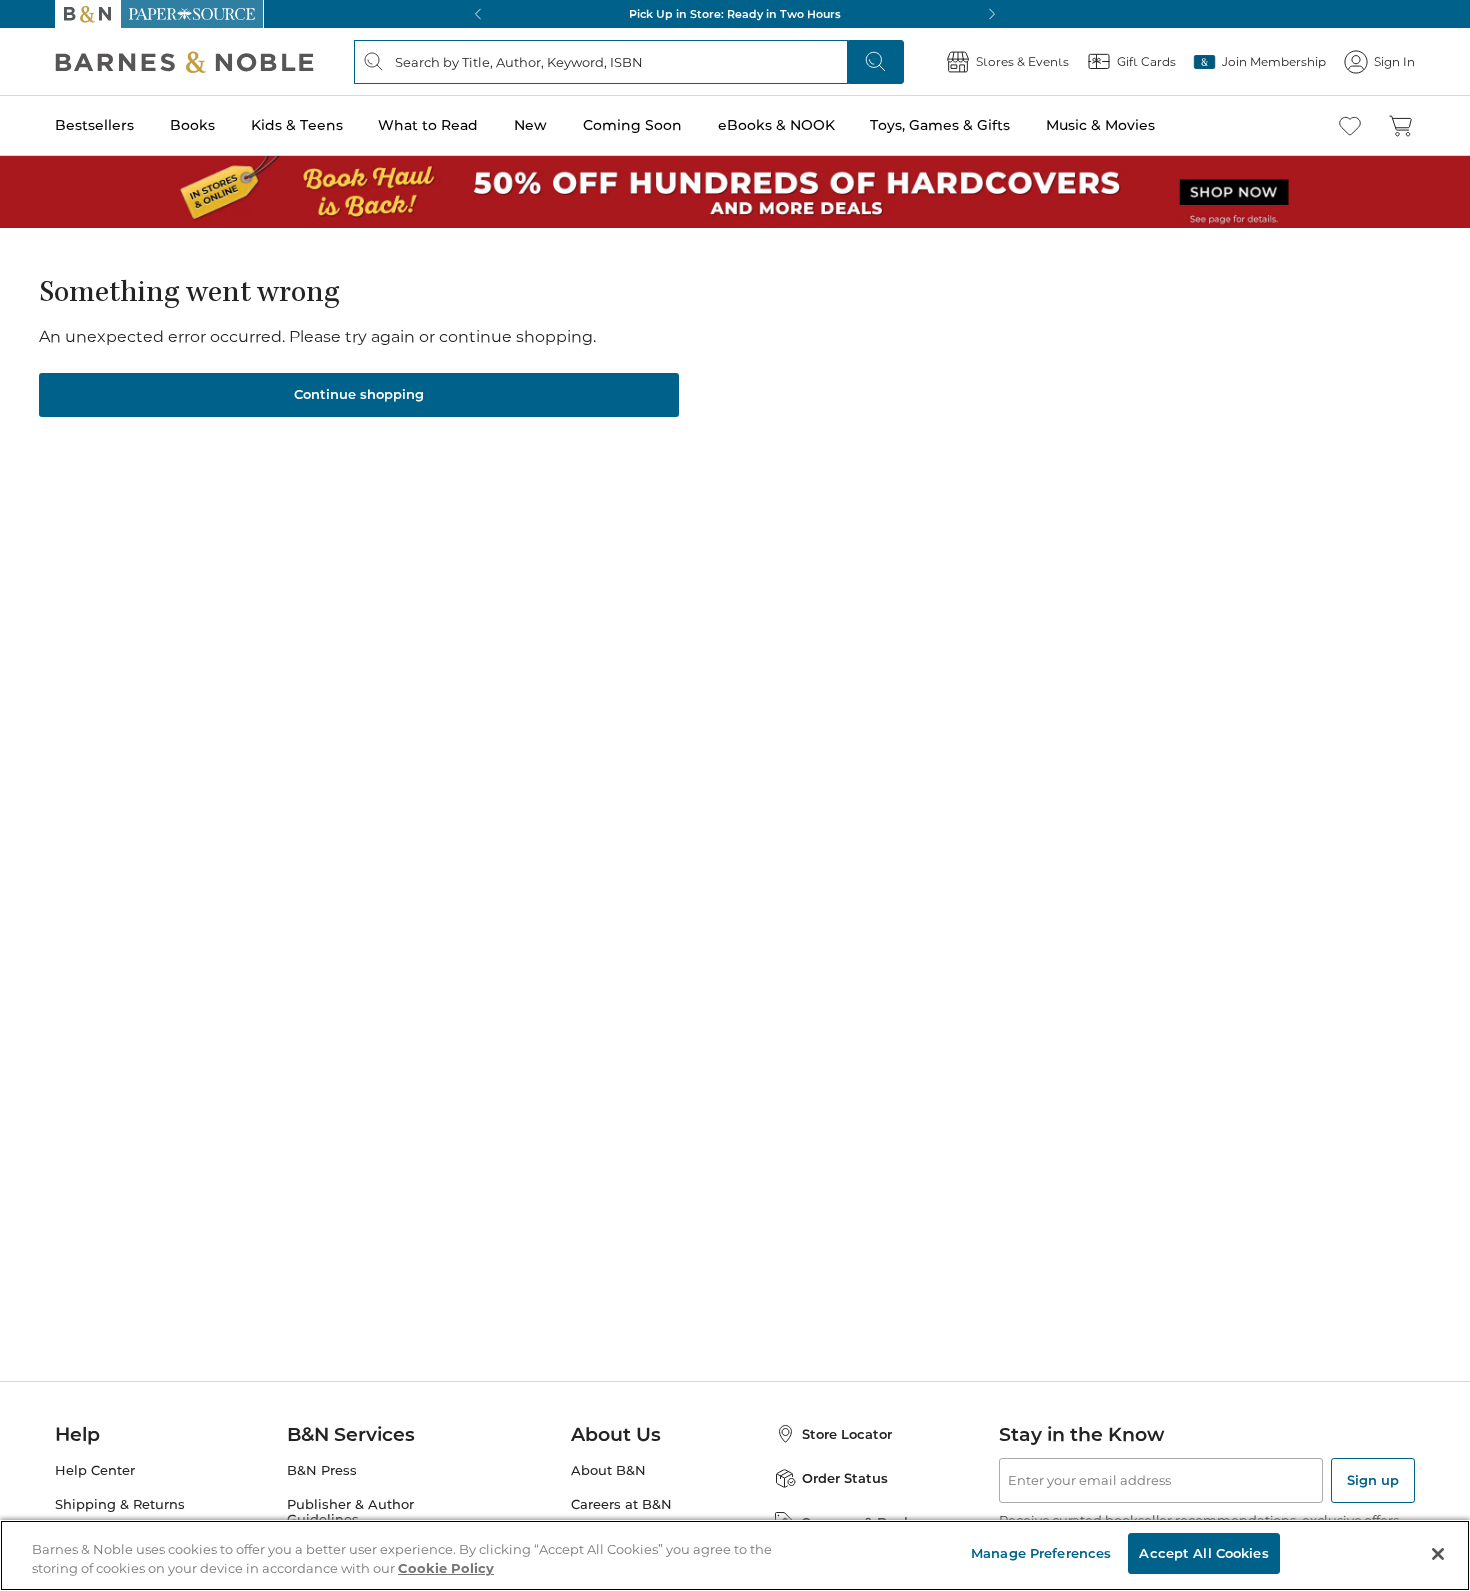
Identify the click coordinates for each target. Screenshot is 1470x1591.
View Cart (1416, 1469)
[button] (735, 795)
